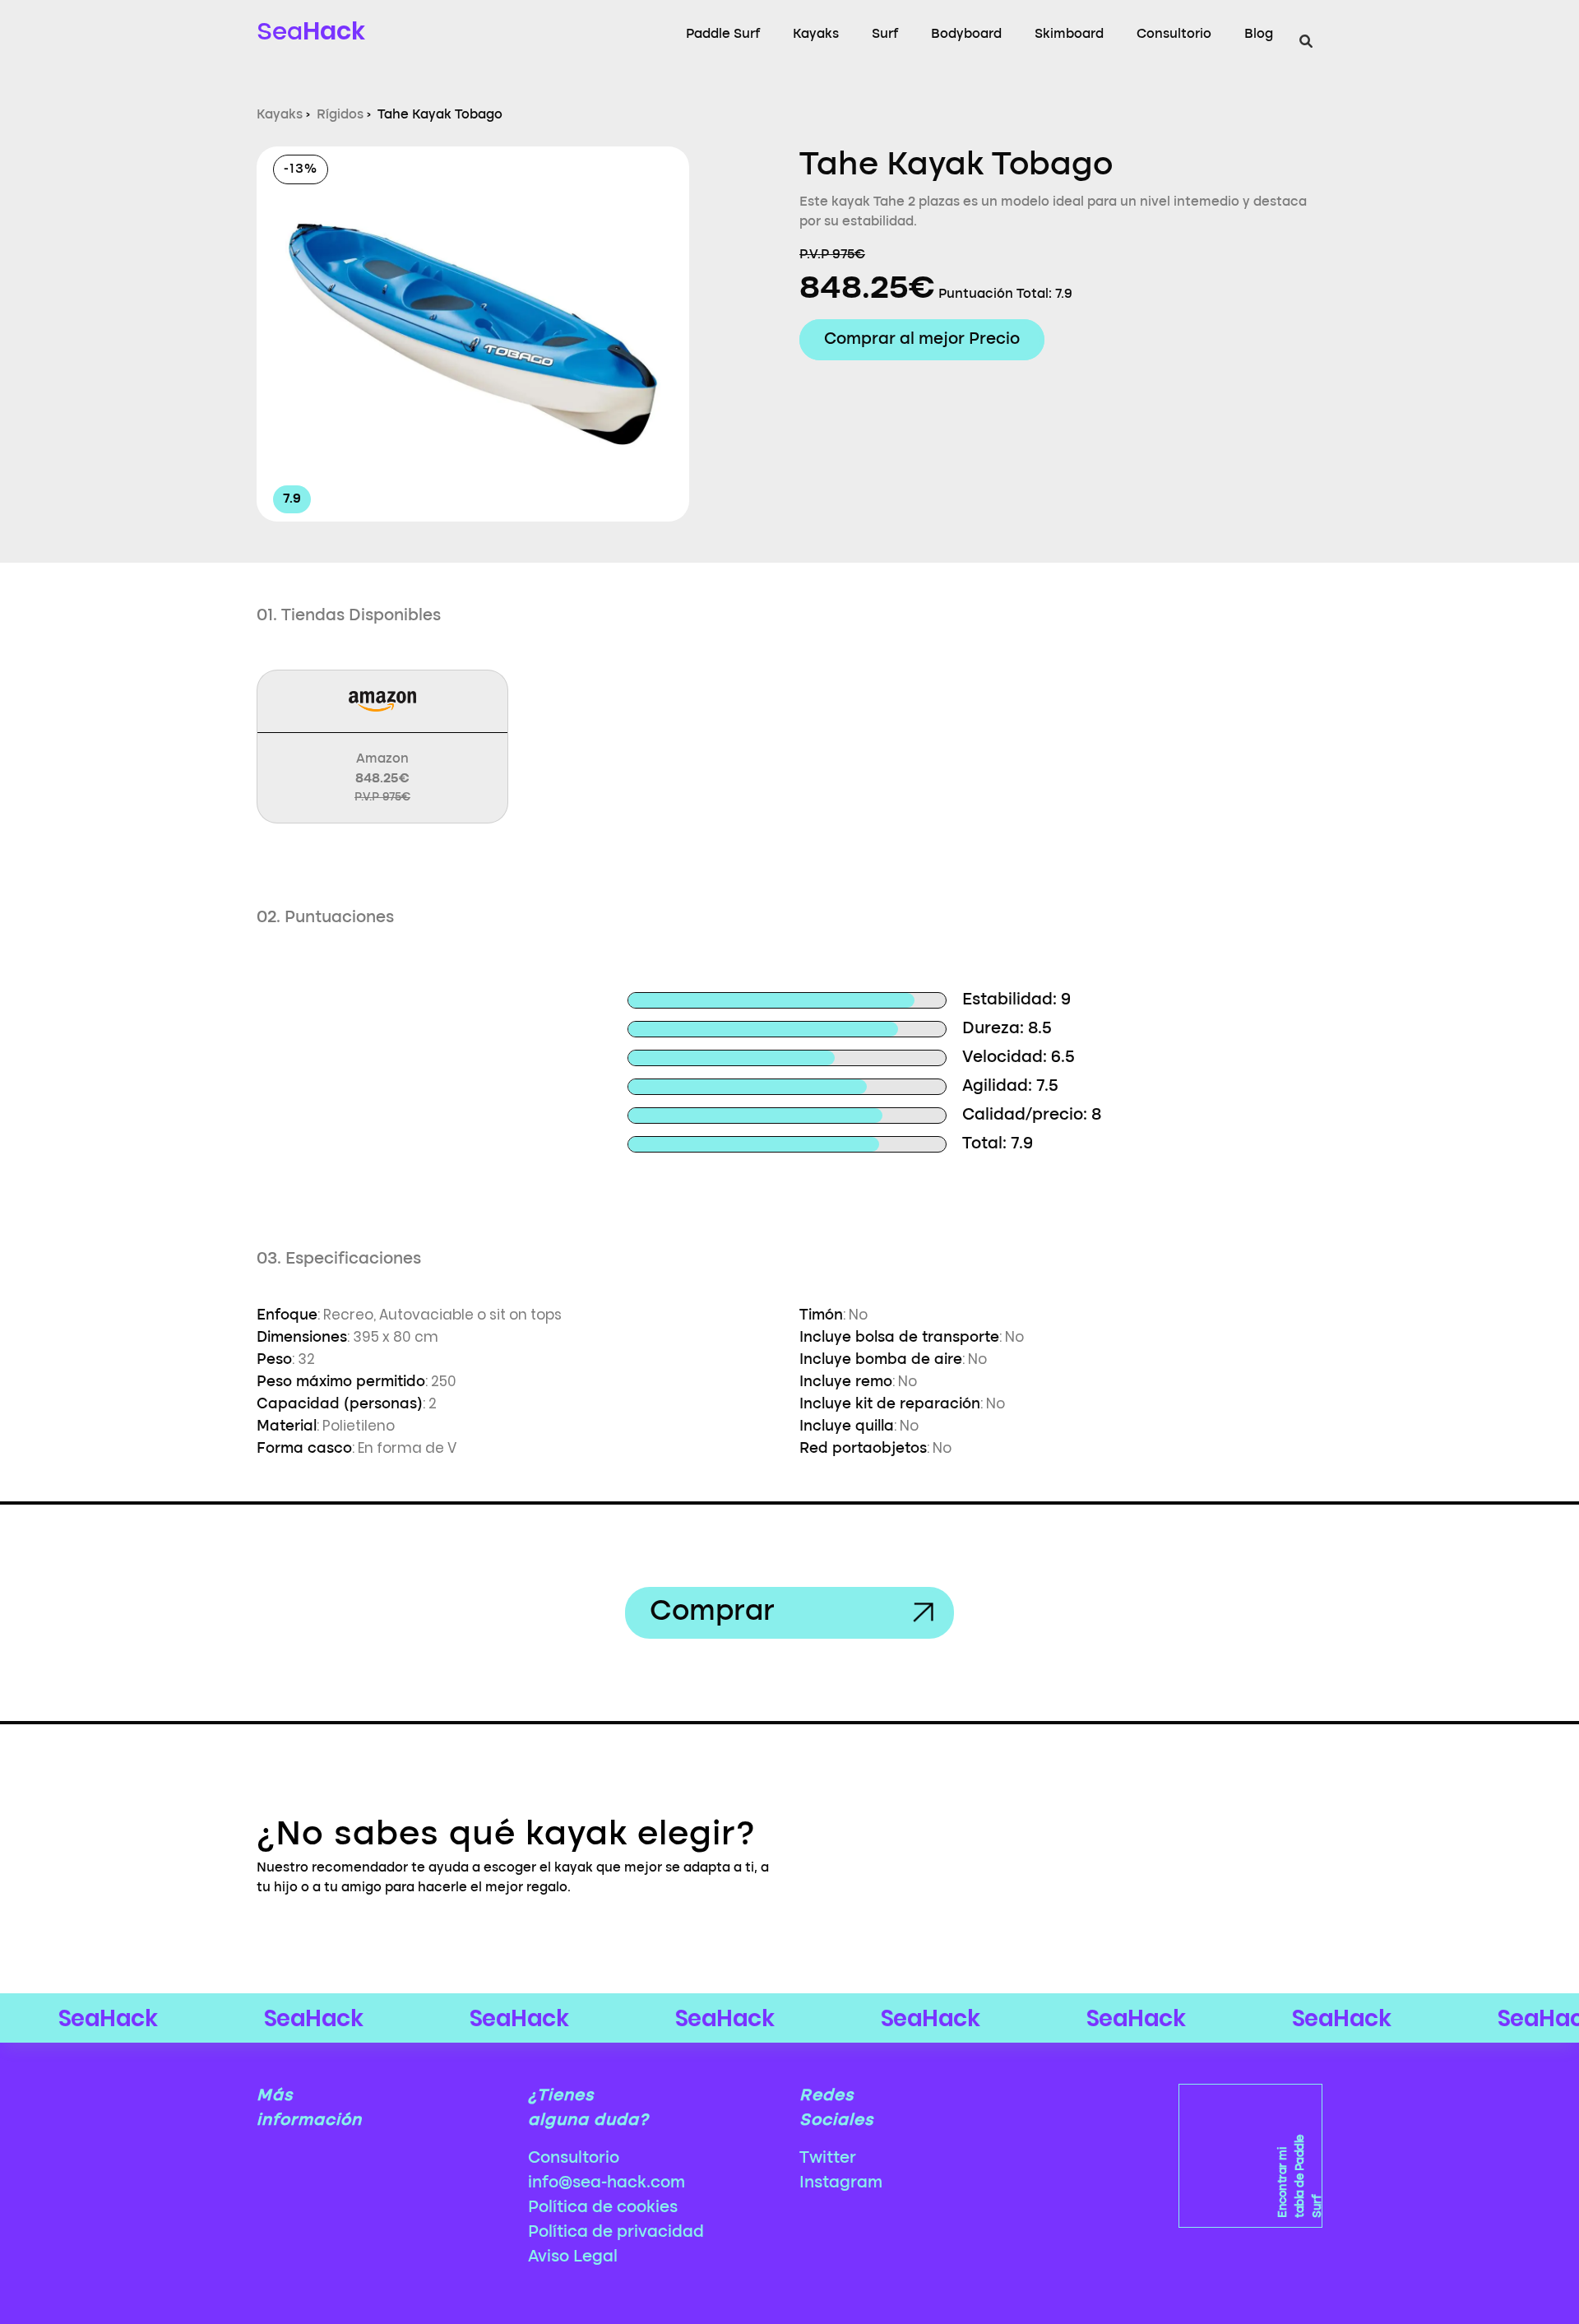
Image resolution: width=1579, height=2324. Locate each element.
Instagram (841, 2183)
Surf (885, 35)
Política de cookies (603, 2208)
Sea (311, 31)
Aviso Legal (573, 2257)
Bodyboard (966, 35)
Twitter (828, 2159)
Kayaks (816, 35)
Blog (1259, 35)
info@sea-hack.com (607, 2183)
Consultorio (1174, 35)
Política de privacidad (616, 2233)
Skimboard (1069, 35)
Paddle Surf (723, 35)
